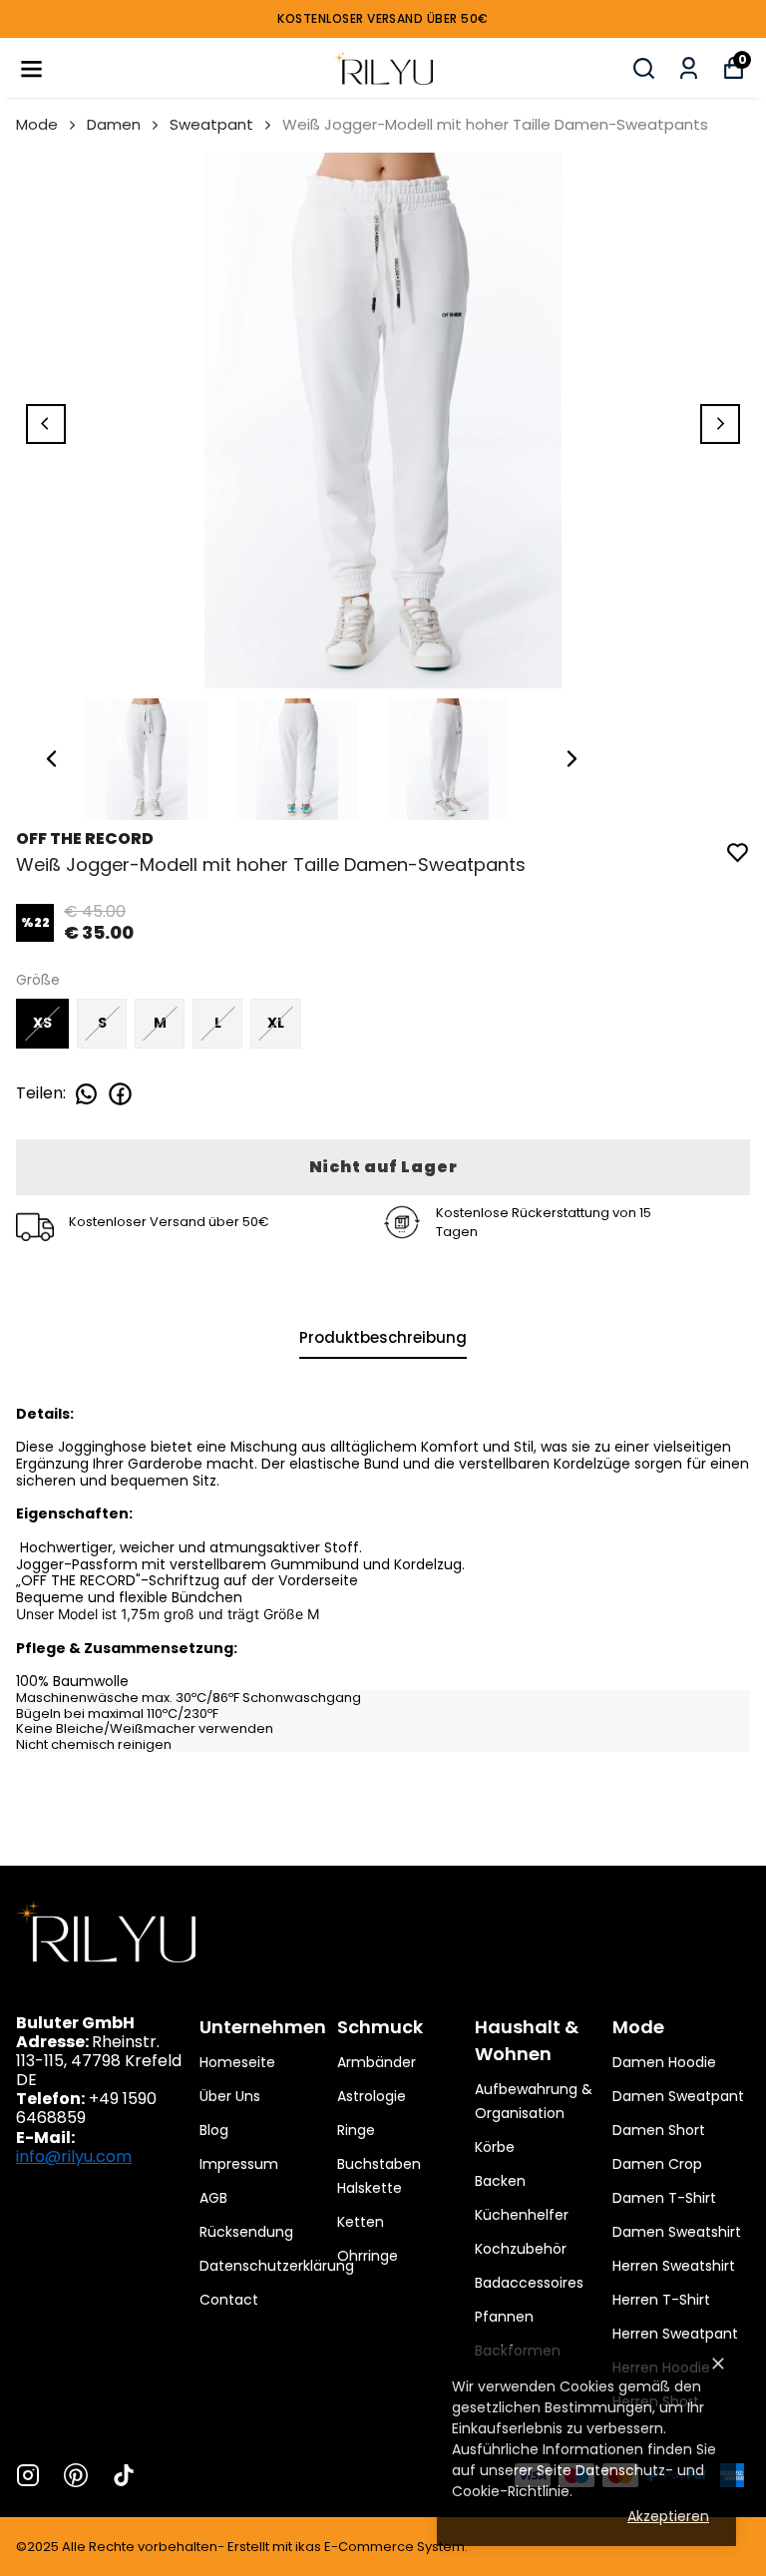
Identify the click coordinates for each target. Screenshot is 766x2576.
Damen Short (659, 2130)
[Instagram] (28, 2475)
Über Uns (230, 2096)
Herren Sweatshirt (674, 2266)
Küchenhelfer (522, 2215)
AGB (213, 2198)
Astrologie (372, 2096)
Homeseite (237, 2062)
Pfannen (504, 2317)
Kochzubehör (521, 2249)
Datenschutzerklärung (277, 2266)
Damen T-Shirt (664, 2198)
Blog (214, 2130)
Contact (229, 2300)
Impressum (239, 2164)
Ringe (356, 2130)
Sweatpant (211, 124)
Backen (500, 2181)
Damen (114, 124)
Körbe (495, 2147)
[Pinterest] (76, 2475)
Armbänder (377, 2062)
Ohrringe (368, 2256)
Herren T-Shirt (661, 2300)
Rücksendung (246, 2232)
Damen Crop (657, 2164)
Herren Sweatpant (675, 2334)
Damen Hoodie (664, 2062)
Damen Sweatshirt (677, 2232)
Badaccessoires (529, 2283)
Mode (37, 124)
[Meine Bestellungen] (689, 68)
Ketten (361, 2222)
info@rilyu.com (74, 2156)
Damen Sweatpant (678, 2096)
